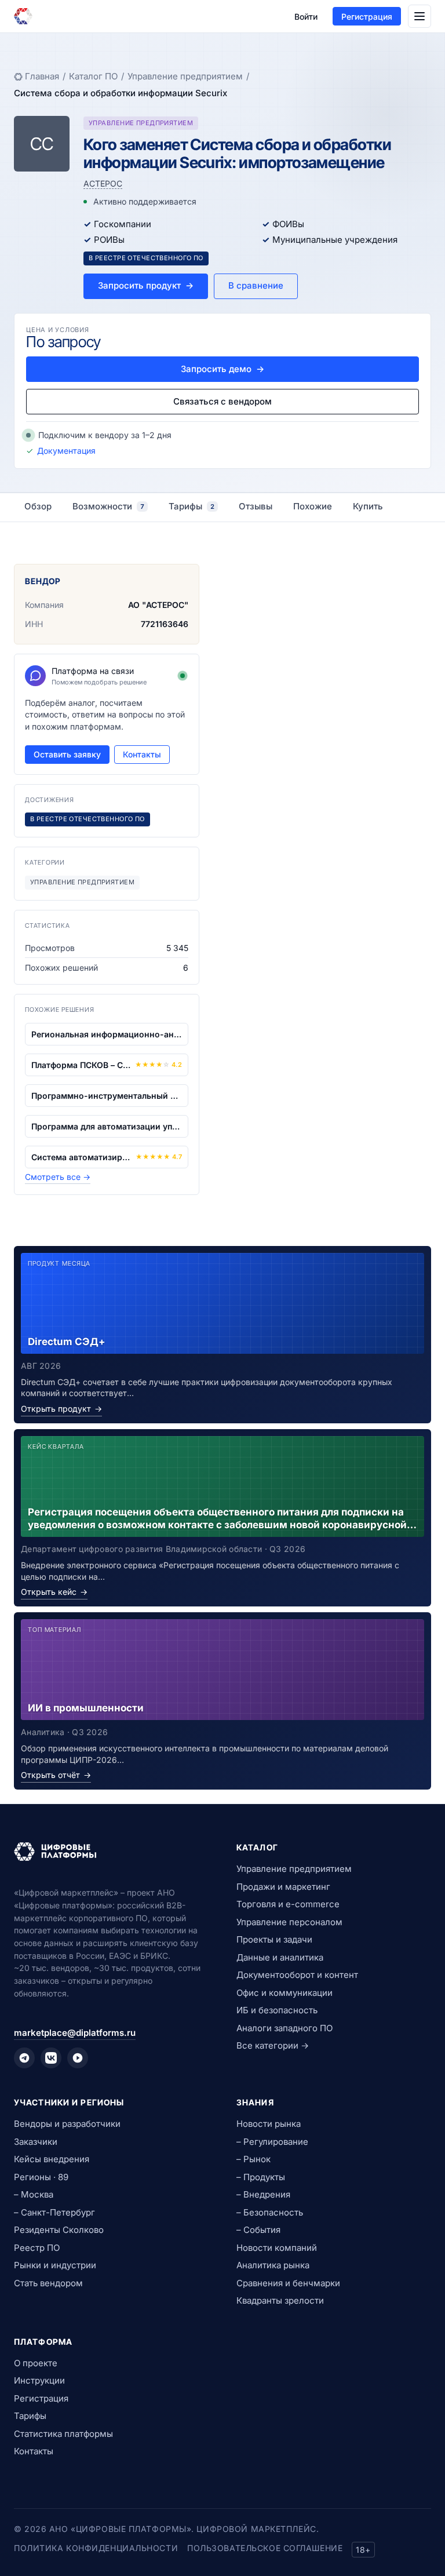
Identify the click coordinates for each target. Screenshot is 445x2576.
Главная (42, 76)
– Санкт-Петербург (54, 2212)
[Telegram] (24, 2058)
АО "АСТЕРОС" (158, 605)
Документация (66, 451)
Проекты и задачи (274, 1939)
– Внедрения (263, 2194)
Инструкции (39, 2380)
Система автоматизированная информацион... (81, 1157)
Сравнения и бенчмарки (288, 2283)
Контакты (142, 754)
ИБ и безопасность (277, 2010)
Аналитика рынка (273, 2265)
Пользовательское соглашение (265, 2548)
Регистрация (367, 17)
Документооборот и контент (297, 1975)
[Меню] (420, 16)
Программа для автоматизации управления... (107, 1126)
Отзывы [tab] (256, 506)
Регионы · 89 (41, 2177)
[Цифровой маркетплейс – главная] (23, 16)
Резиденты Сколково (59, 2230)
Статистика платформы (63, 2434)
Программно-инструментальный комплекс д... (107, 1096)
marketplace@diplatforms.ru (75, 2033)
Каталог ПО (93, 76)
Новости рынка (269, 2124)
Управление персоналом (289, 1922)
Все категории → (273, 2045)
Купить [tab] (368, 506)
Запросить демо (222, 369)
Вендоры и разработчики (67, 2124)
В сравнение (256, 285)
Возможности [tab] (108, 506)
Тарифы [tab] (192, 506)
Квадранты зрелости (280, 2300)
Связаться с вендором (222, 401)
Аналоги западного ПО (284, 2028)
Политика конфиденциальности (96, 2548)
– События (258, 2230)
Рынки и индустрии (55, 2265)
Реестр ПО (37, 2248)
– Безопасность (270, 2212)
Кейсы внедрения (52, 2159)
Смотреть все (58, 1177)
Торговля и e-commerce (288, 1904)
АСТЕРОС (103, 183)
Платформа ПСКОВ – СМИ (81, 1065)
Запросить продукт (146, 285)
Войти (306, 17)
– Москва (34, 2194)
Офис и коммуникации (284, 1993)
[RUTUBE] (78, 2058)
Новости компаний (277, 2248)
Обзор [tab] (38, 506)
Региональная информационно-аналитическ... (107, 1034)
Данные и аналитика (280, 1957)
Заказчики (36, 2142)
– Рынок (253, 2159)
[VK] (51, 2058)
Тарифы (30, 2416)
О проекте (36, 2363)
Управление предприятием (185, 76)
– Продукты (261, 2177)
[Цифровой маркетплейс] (111, 1852)
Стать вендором (48, 2283)
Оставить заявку (67, 754)
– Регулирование (272, 2142)
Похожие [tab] (313, 506)
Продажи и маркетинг (283, 1887)
